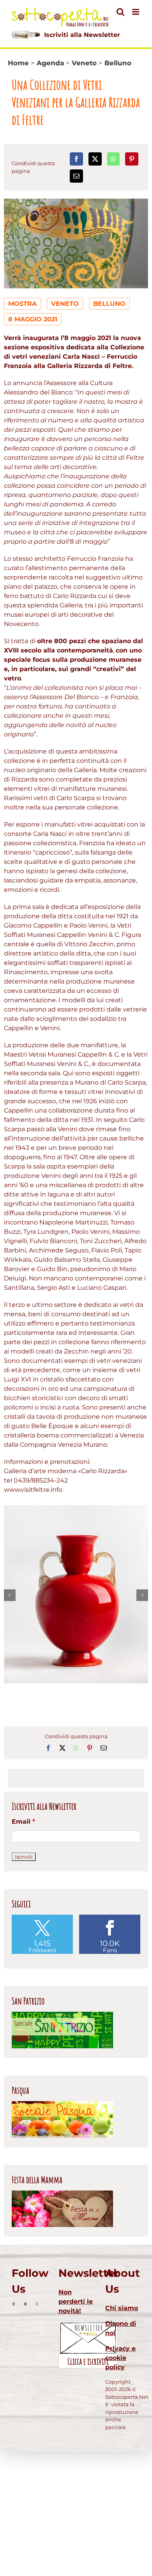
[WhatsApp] (113, 159)
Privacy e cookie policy (120, 2358)
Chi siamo (122, 2308)
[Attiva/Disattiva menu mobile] (136, 12)
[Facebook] (76, 159)
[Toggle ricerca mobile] (120, 12)
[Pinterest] (132, 159)
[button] (10, 1595)
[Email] (76, 176)
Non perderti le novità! (76, 2301)
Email (23, 1822)
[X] (95, 159)
